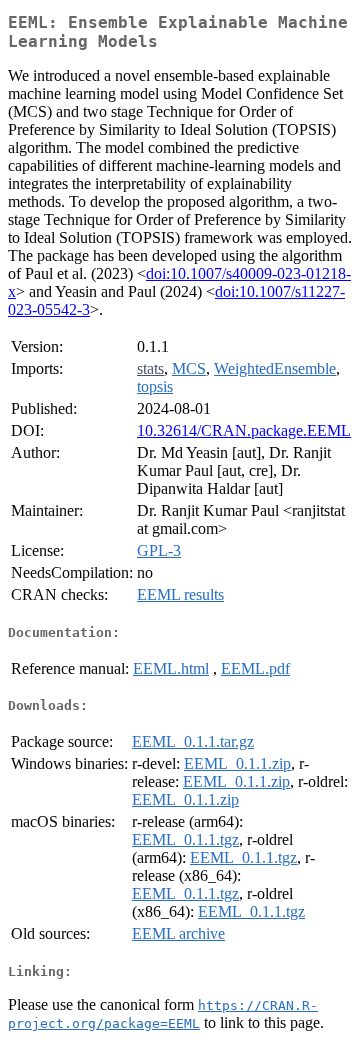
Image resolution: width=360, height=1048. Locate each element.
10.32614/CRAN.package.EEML (244, 430)
